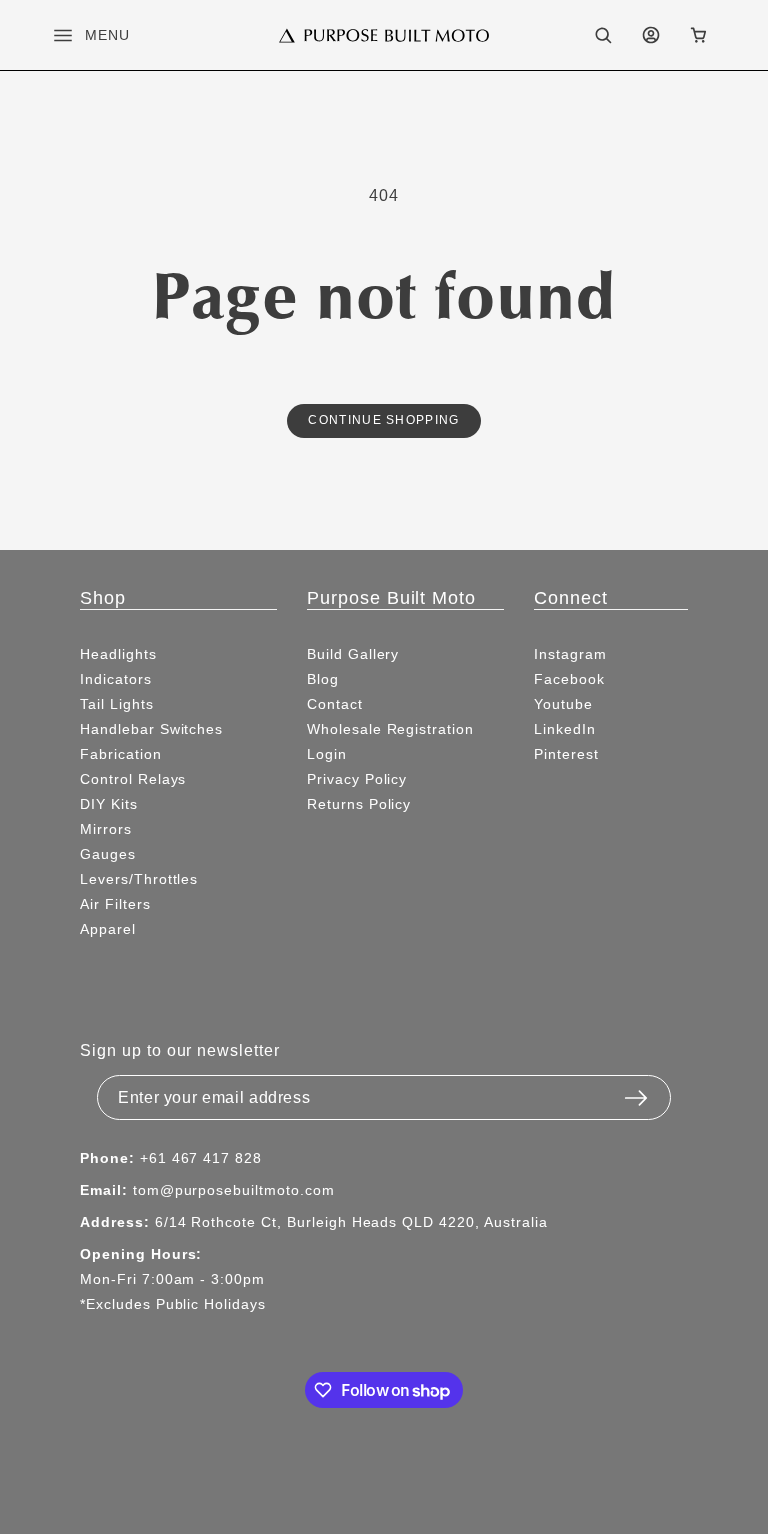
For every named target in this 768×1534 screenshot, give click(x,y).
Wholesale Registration (390, 729)
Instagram (570, 654)
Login (327, 754)
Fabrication (121, 754)
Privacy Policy (357, 779)
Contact (335, 704)
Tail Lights (117, 704)
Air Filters (115, 904)
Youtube (563, 704)
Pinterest (566, 754)
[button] (75, 35)
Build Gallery (353, 654)
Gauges (108, 854)
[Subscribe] (636, 1092)
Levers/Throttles (139, 879)
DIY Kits (109, 804)
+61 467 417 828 (201, 1158)
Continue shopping (383, 419)
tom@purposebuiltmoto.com (234, 1190)
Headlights (118, 654)
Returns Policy (359, 804)
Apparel (108, 929)
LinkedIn (565, 729)
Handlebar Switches (151, 729)
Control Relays (133, 779)
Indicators (116, 679)
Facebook (569, 679)
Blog (323, 679)
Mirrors (106, 829)
